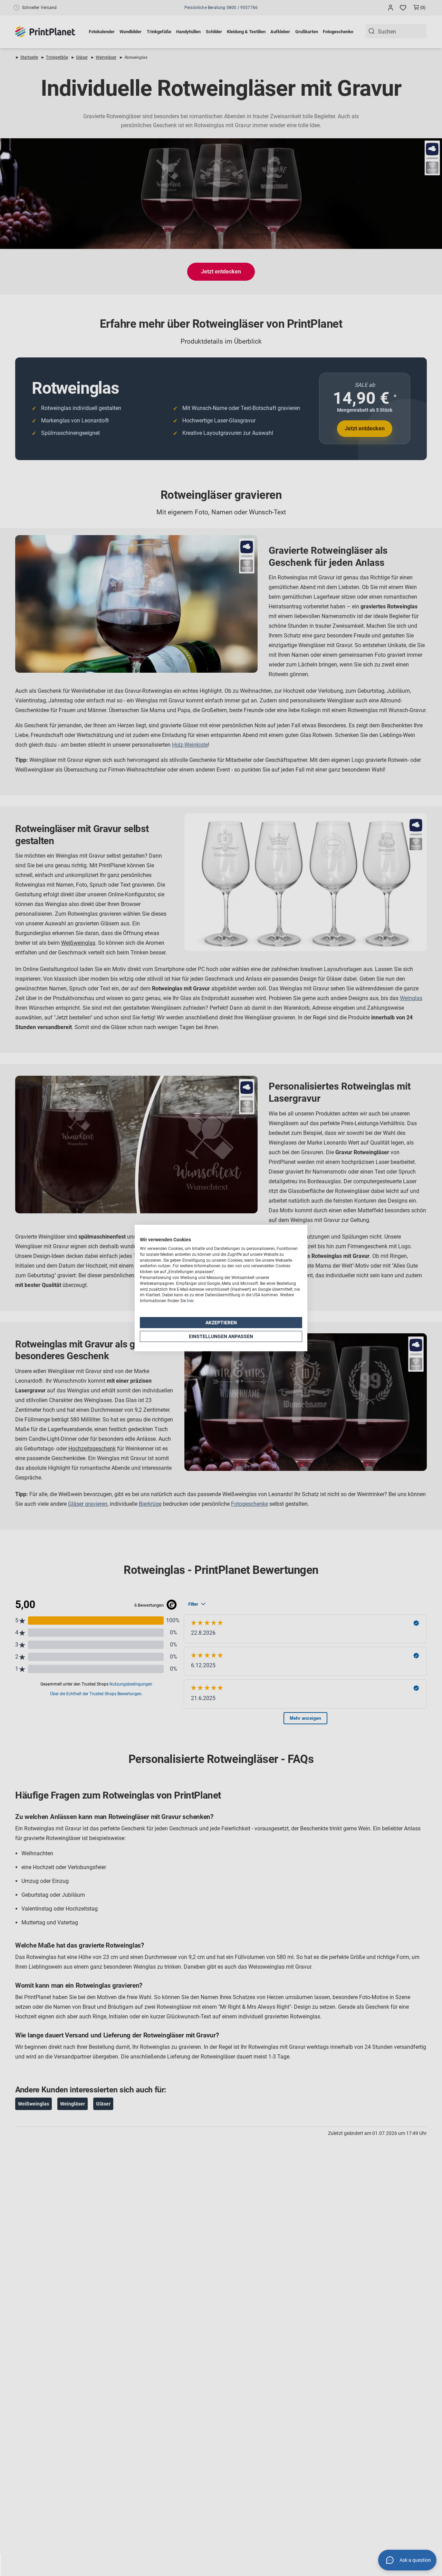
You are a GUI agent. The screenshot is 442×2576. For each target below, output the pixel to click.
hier (190, 1301)
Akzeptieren (221, 1323)
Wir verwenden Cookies (165, 1240)
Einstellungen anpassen (221, 1336)
